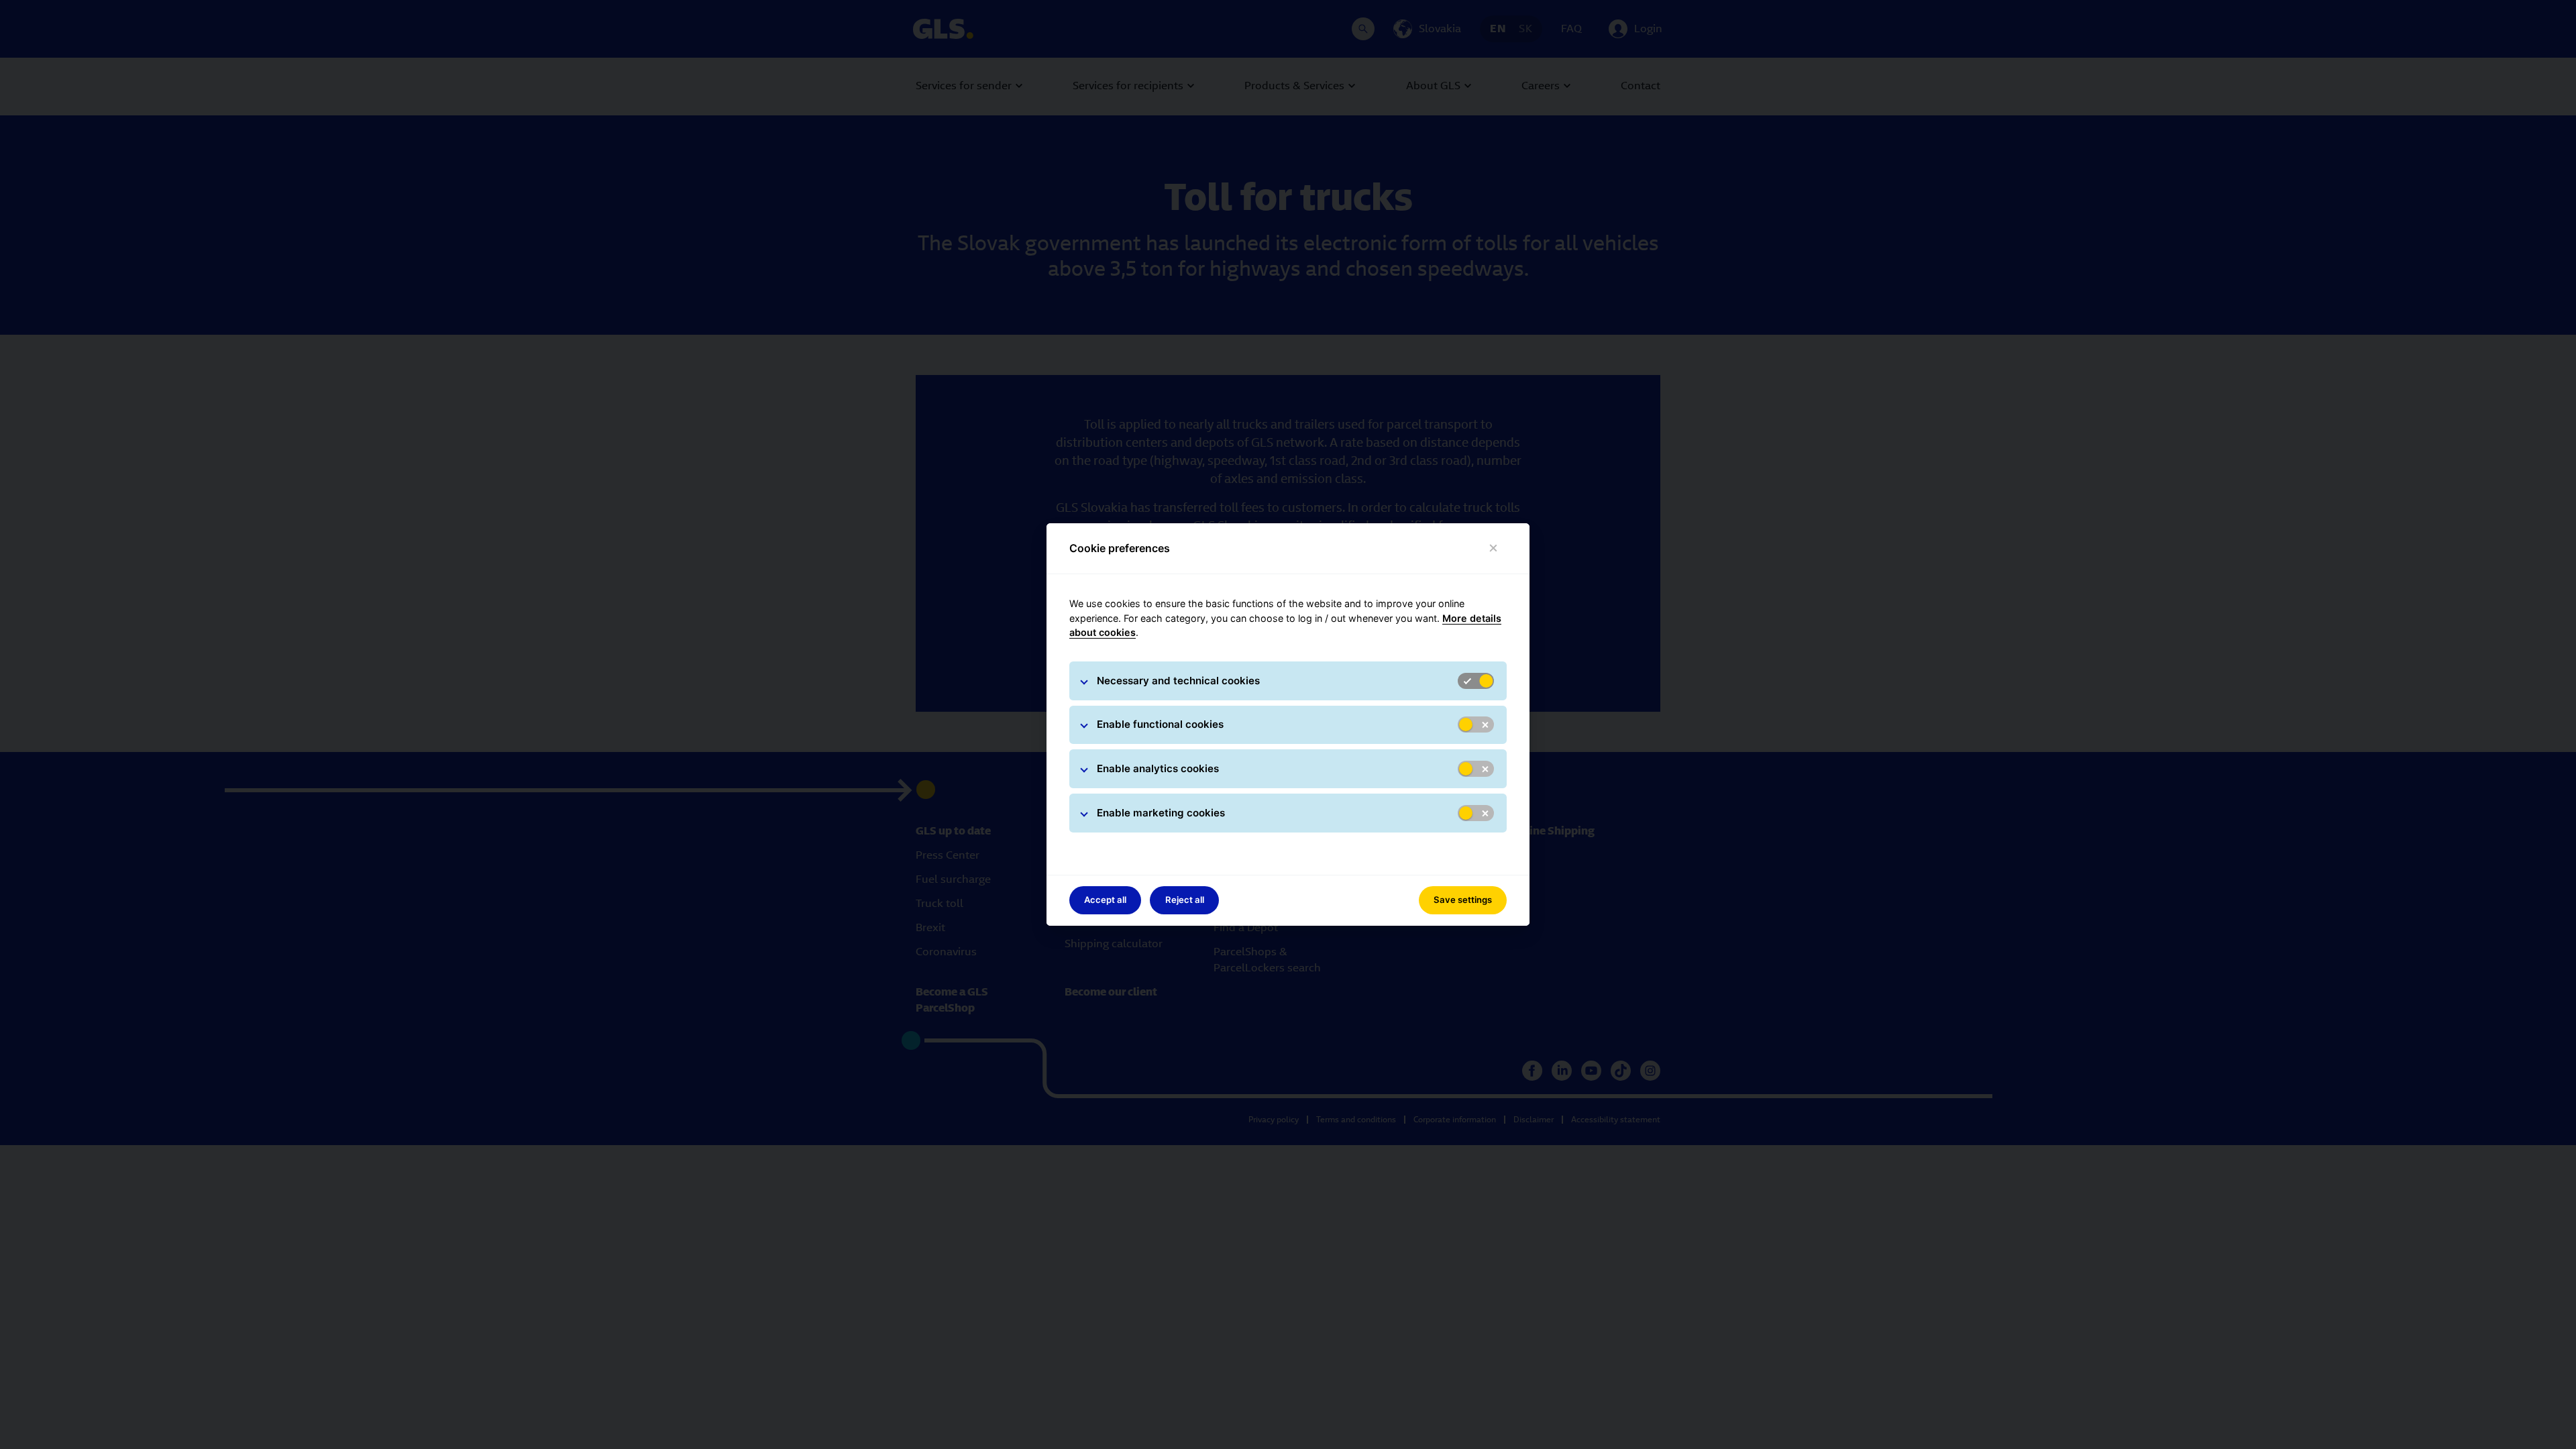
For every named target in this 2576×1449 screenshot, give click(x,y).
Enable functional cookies (1160, 724)
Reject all (1185, 900)
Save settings (1463, 900)
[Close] (1494, 548)
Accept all (1105, 900)
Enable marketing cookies (1161, 813)
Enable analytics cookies (1158, 768)
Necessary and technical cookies (1178, 681)
